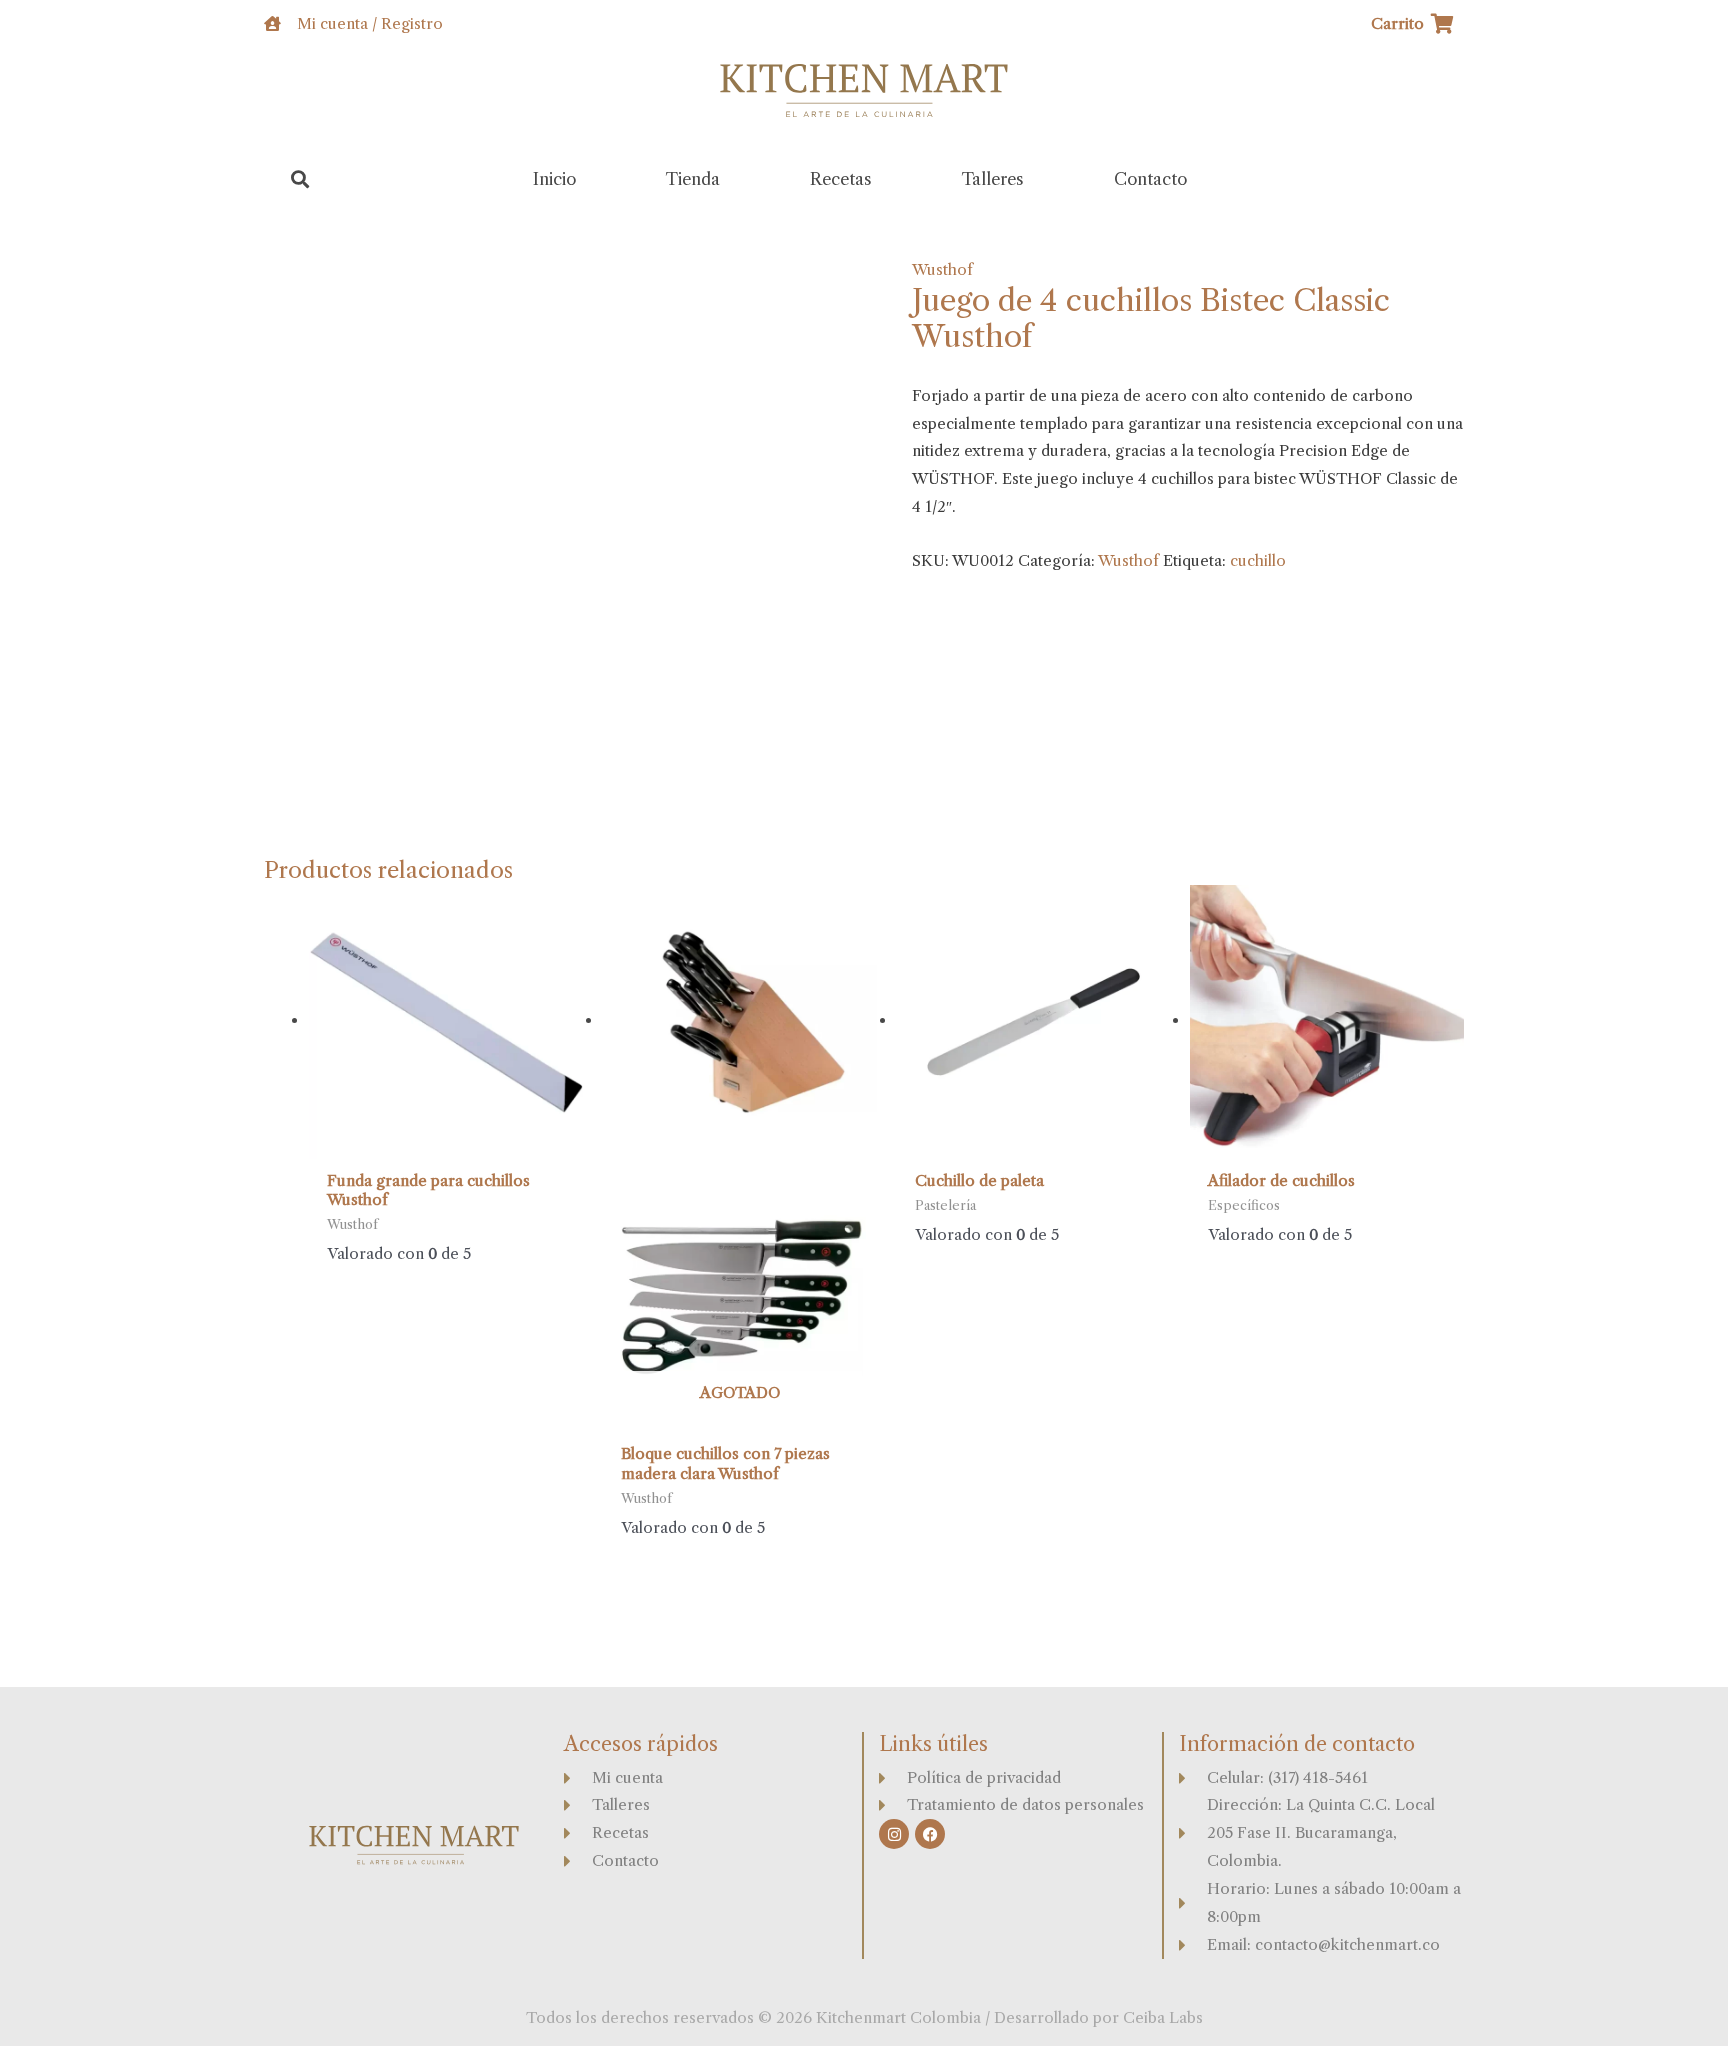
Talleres (993, 179)
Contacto (1150, 179)
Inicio (554, 179)
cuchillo (1258, 560)
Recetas (841, 179)
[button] (300, 179)
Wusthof (942, 269)
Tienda (693, 179)
